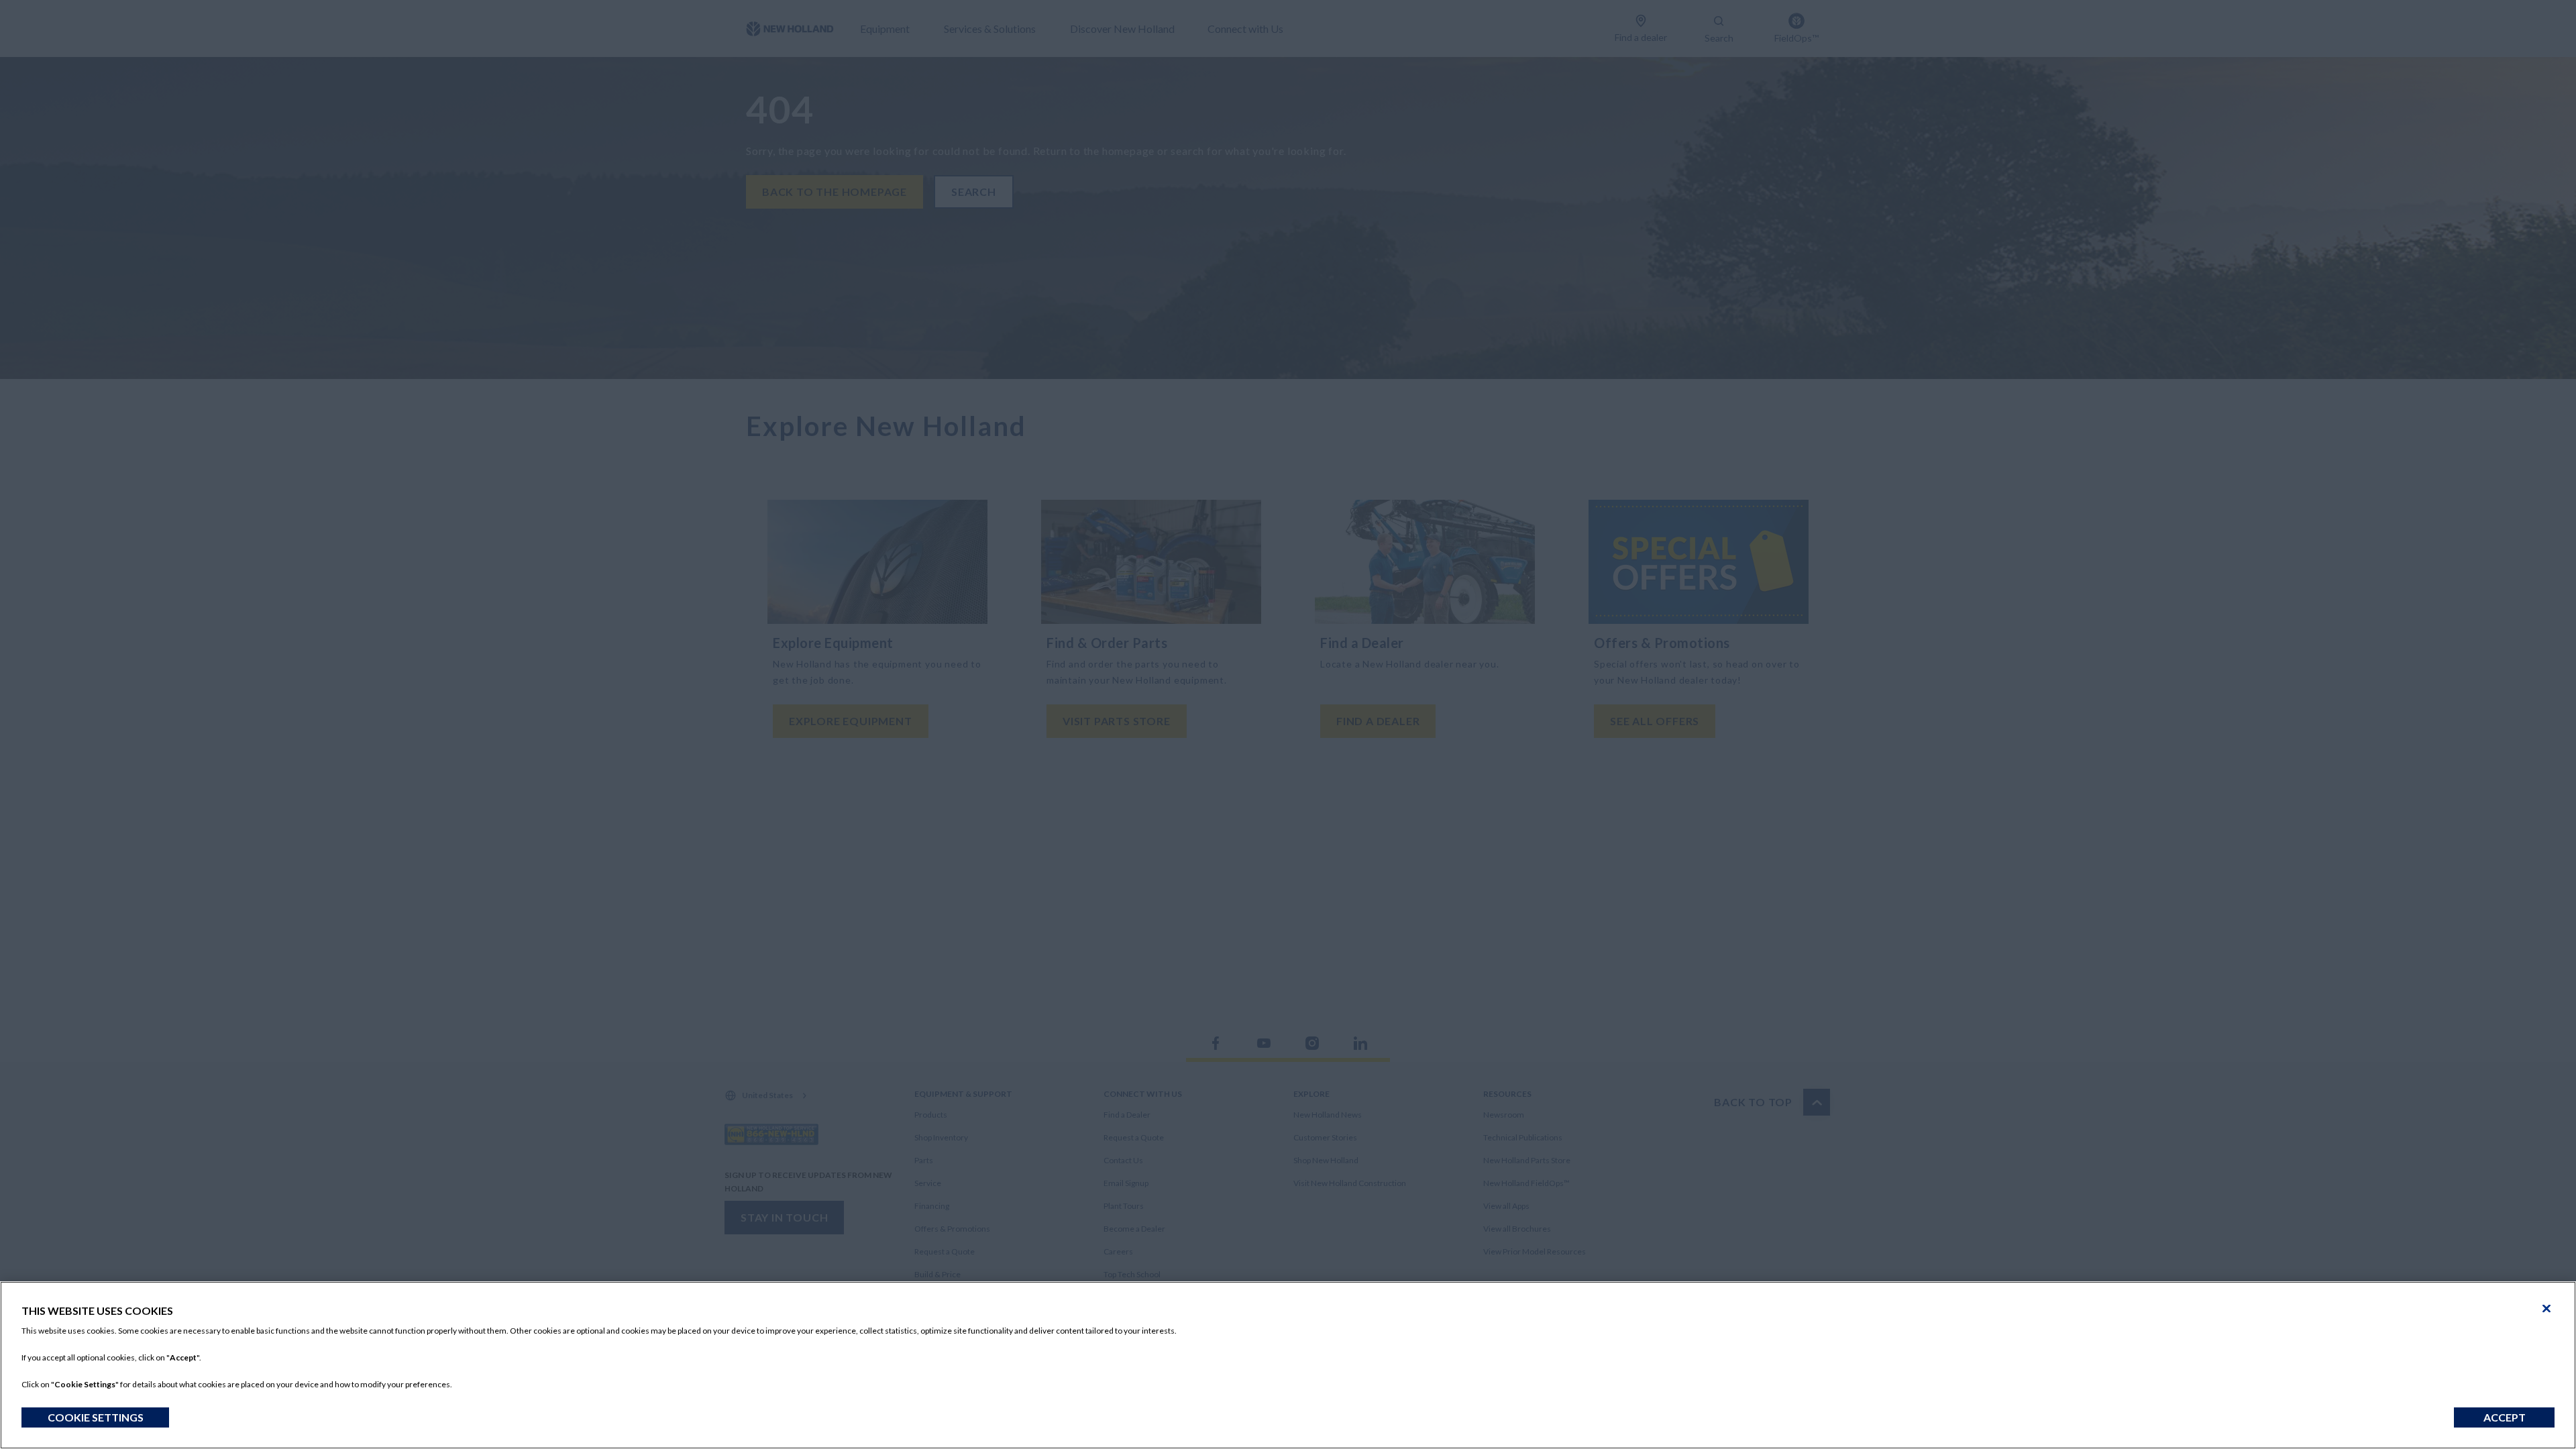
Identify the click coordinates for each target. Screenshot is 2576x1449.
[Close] (2546, 1309)
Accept (2505, 1417)
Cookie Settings (96, 1417)
